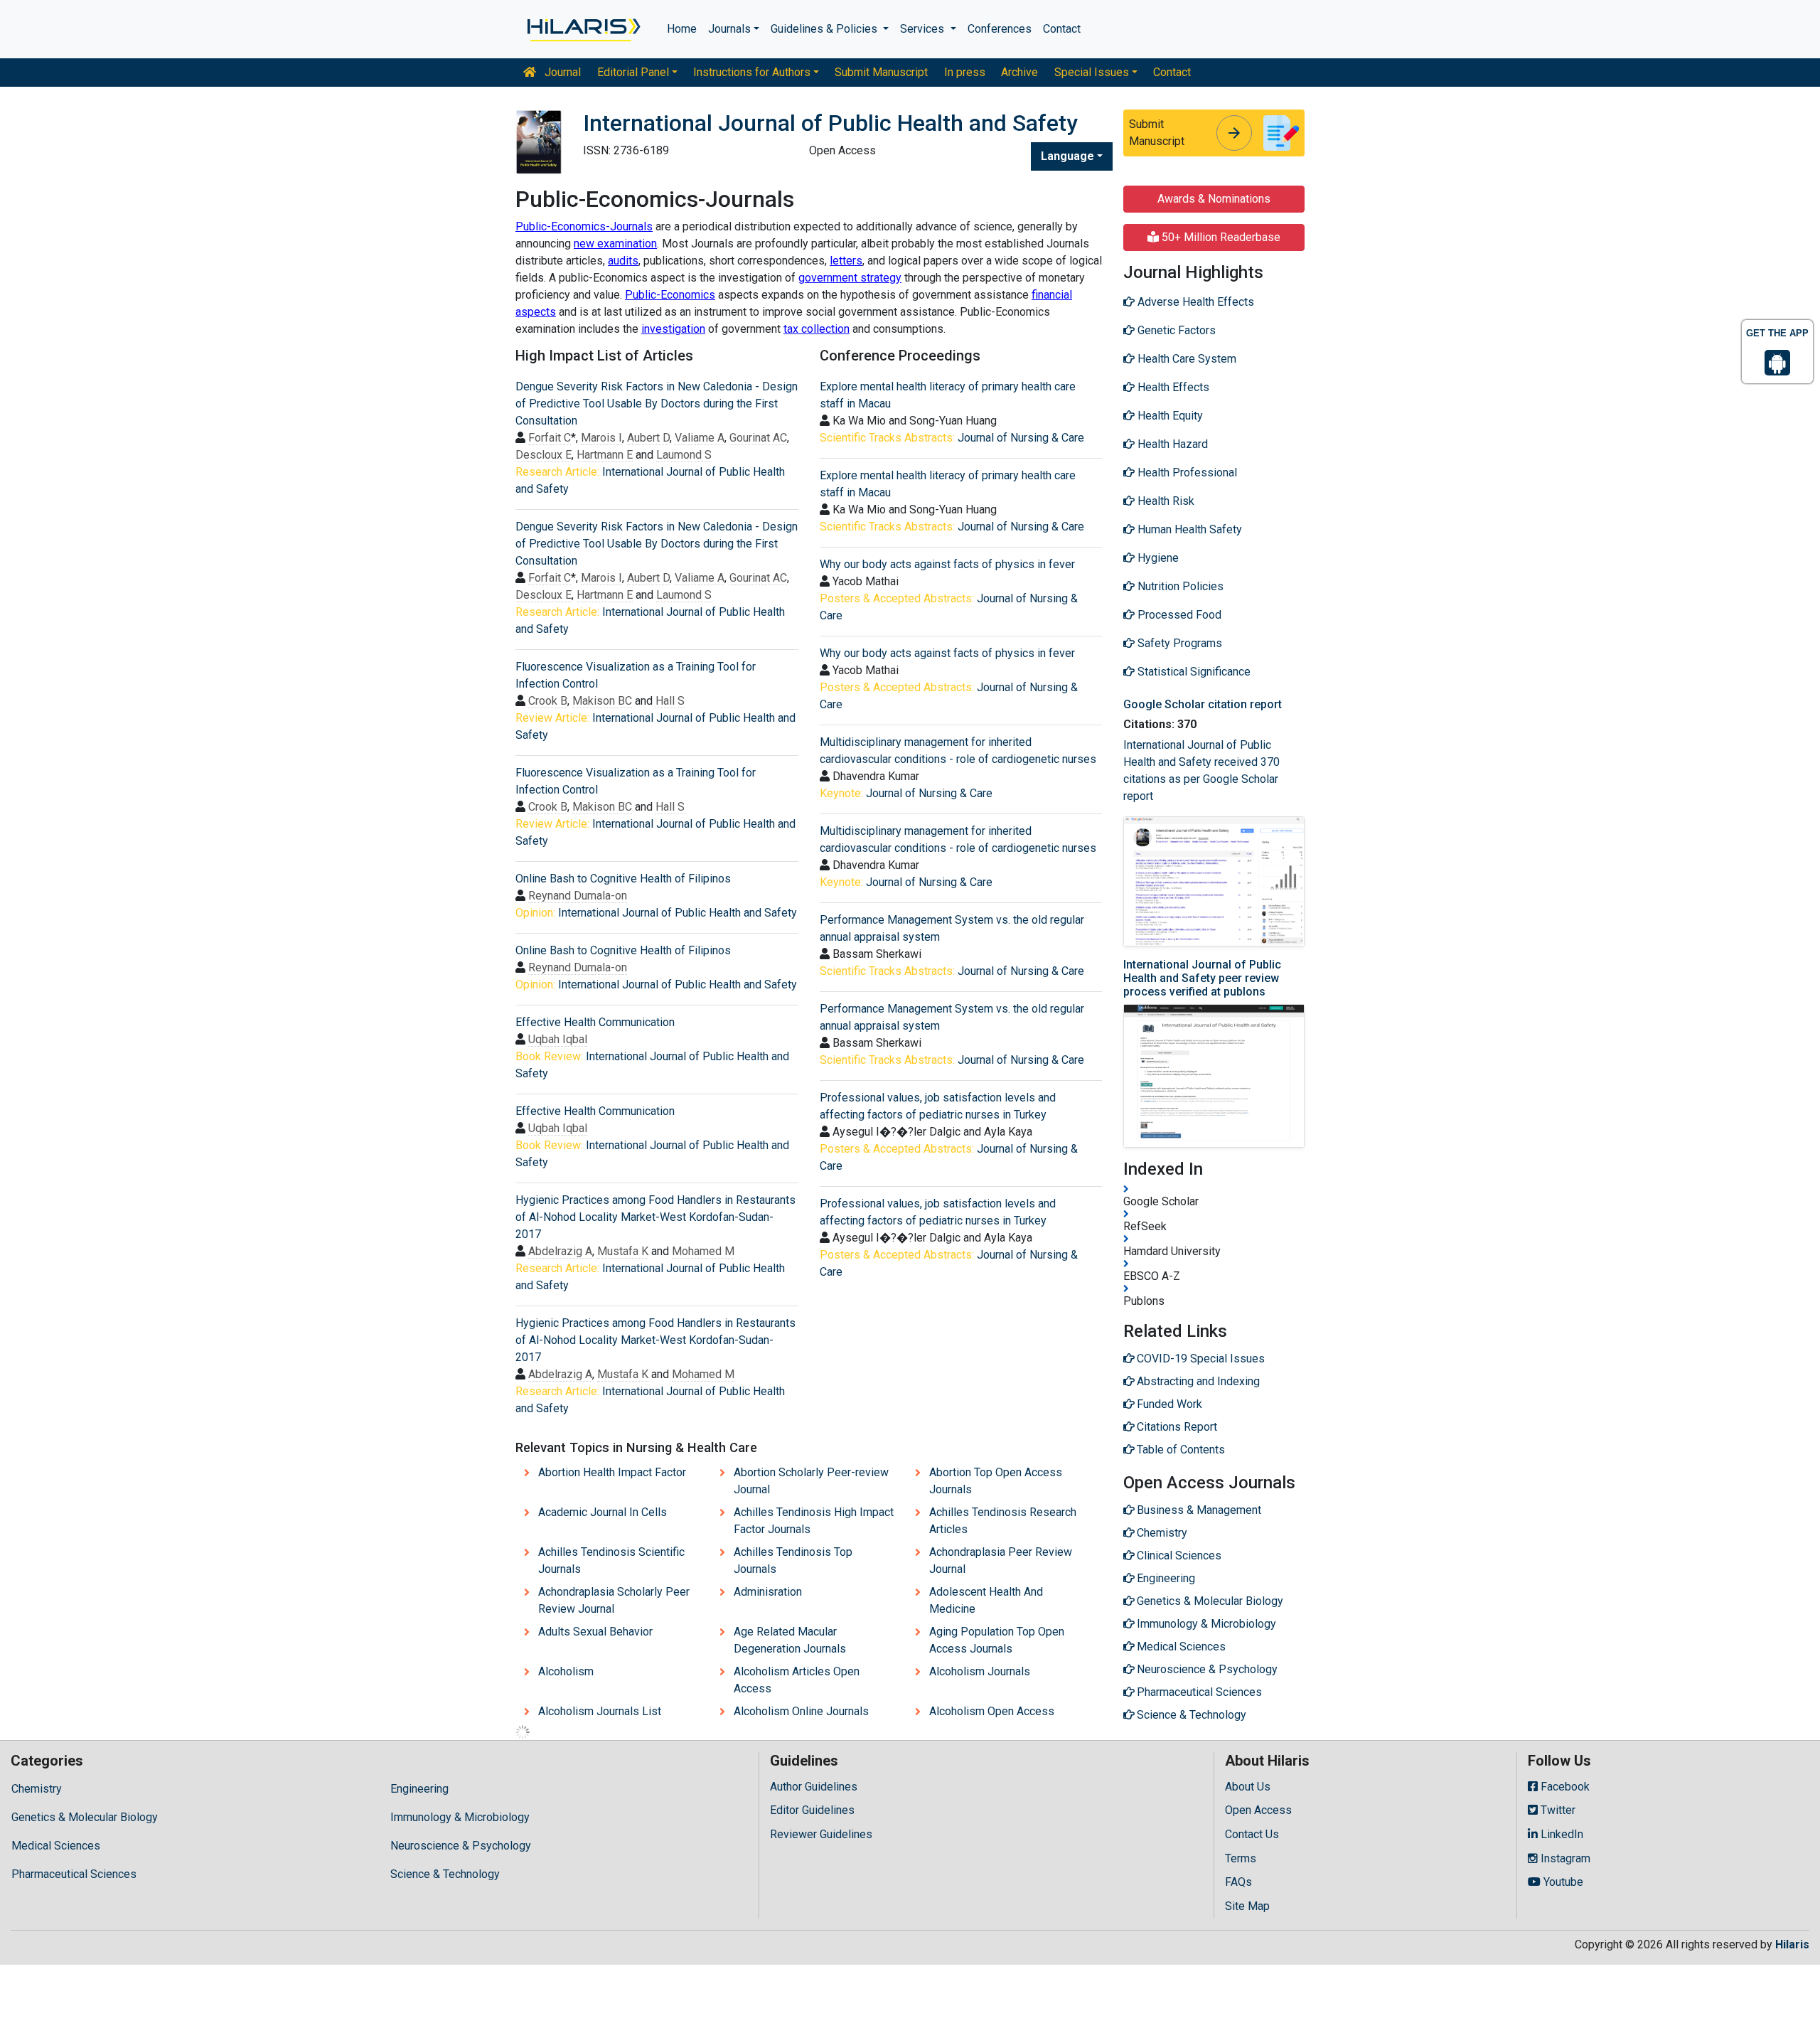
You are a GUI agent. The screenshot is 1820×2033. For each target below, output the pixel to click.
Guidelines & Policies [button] (825, 29)
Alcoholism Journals (980, 1671)
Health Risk (1165, 501)
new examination (615, 244)
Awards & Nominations (1214, 199)
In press (965, 72)
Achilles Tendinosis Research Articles (1003, 1521)
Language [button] (1067, 156)
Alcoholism (566, 1671)
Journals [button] (729, 29)
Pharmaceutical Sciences (74, 1874)
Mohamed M (703, 1251)
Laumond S (684, 455)
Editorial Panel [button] (633, 72)
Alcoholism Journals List (600, 1711)
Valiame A (700, 438)
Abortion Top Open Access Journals (996, 1481)
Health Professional (1186, 473)
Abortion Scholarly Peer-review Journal (811, 1481)
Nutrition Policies (1179, 586)
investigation (673, 329)
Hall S (670, 701)
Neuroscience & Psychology (461, 1846)
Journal (561, 72)
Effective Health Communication (595, 1022)
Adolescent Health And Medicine (986, 1600)
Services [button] (924, 29)
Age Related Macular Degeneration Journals (790, 1640)
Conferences (1000, 29)
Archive (1019, 72)
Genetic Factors (1175, 330)
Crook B (548, 701)
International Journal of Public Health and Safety (678, 913)
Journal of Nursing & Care (1021, 438)
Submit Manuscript (881, 72)
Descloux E (544, 455)
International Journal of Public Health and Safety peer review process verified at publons (1202, 978)
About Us (1248, 1787)
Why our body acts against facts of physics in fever (947, 564)
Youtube (1562, 1882)
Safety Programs (1178, 643)
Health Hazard (1171, 444)
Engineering (419, 1789)
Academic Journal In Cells (603, 1512)
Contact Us (1252, 1834)
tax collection (817, 329)
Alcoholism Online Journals (801, 1711)
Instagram (1564, 1858)
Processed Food (1178, 615)
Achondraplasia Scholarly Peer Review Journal (614, 1600)
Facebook (1564, 1787)
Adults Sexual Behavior (595, 1632)
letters (846, 261)
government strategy (850, 278)
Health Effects (1172, 387)
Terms (1241, 1858)
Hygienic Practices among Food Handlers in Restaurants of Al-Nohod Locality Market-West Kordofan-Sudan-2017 (655, 1217)
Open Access (1258, 1810)
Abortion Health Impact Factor (612, 1472)
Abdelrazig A (560, 1251)
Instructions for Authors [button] (752, 72)
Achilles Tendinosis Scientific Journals (611, 1560)
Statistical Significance (1193, 672)
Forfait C (550, 438)
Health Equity (1169, 416)
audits (623, 261)
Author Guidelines (814, 1787)
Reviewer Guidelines (821, 1834)
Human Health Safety (1188, 529)
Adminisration (768, 1592)
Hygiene (1157, 558)
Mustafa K (623, 1251)
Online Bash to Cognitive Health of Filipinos (623, 879)
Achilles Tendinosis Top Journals (793, 1560)
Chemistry (37, 1789)
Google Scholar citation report (1203, 704)
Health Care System (1185, 359)
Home (682, 29)
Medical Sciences (56, 1846)
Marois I (601, 438)
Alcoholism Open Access (992, 1711)
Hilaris (1792, 1944)
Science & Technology (445, 1874)
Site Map (1247, 1906)
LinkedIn (1561, 1834)
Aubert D (648, 438)
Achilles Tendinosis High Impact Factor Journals (814, 1521)
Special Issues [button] (1092, 72)
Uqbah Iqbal (558, 1039)
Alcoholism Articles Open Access (797, 1680)
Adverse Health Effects (1194, 302)
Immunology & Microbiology (460, 1817)
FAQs (1238, 1882)
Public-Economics (670, 295)
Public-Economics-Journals (584, 226)
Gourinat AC (758, 438)
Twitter (1557, 1810)
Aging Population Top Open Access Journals (997, 1640)
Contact (1062, 29)
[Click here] (583, 29)
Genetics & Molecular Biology (85, 1817)
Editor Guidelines (812, 1810)
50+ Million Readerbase (1220, 237)
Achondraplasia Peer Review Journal (1001, 1560)
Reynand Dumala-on (578, 896)
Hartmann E (605, 455)
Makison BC (602, 701)
